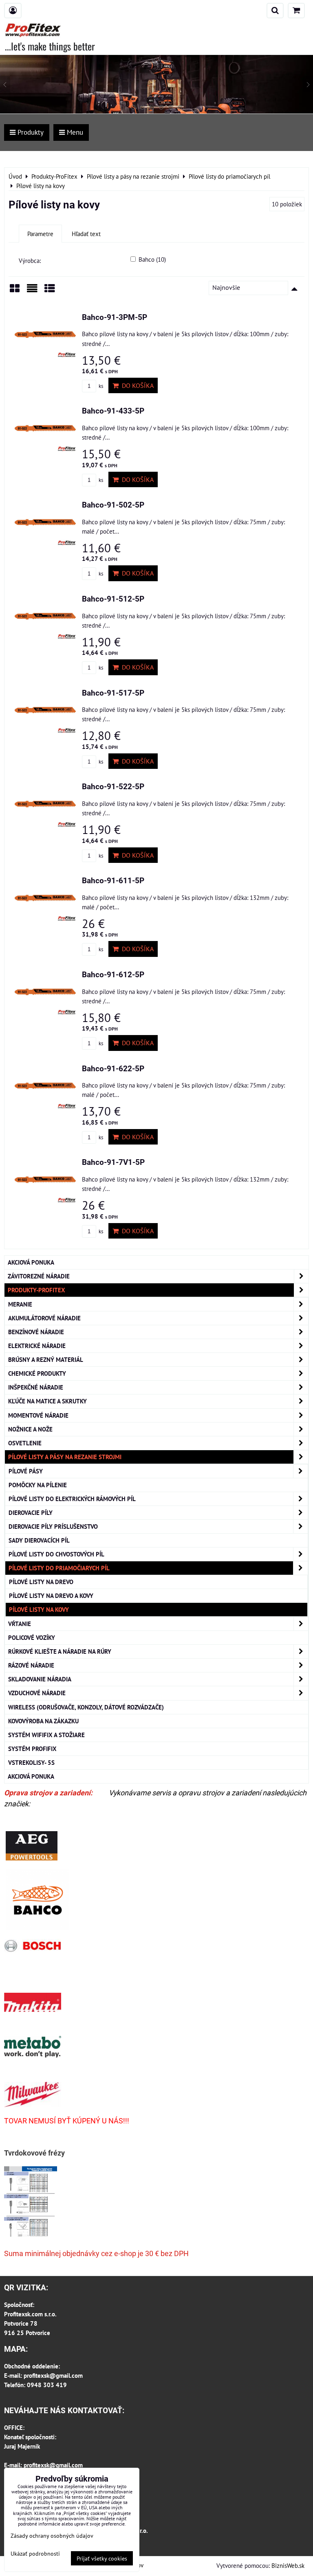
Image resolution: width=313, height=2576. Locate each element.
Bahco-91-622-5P (113, 1069)
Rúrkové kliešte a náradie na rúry (60, 1651)
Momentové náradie (38, 1415)
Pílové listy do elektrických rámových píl (72, 1499)
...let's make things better (50, 46)
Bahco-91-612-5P (113, 975)
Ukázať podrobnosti (35, 2554)
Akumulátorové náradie (44, 1318)
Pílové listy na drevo (41, 1582)
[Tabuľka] (50, 291)
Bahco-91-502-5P (113, 505)
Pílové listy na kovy (39, 1609)
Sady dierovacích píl (39, 1540)
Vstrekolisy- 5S (31, 1762)
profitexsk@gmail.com (53, 2375)
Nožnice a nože (30, 1429)
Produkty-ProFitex (36, 1290)
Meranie (20, 1304)
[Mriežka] (15, 291)
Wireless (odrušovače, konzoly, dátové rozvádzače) (86, 1707)
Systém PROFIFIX (32, 1749)
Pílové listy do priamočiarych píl (59, 1568)
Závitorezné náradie (39, 1276)
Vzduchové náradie (37, 1693)
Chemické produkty (37, 1373)
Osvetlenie (25, 1443)
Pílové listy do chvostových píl (56, 1554)
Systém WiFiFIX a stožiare (46, 1735)
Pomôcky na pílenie (38, 1485)
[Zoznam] (32, 291)
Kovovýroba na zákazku (43, 1721)
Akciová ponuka (31, 1262)
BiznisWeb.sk (288, 2565)
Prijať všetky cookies (102, 2558)
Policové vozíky (32, 1637)
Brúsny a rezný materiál (46, 1359)
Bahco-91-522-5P (113, 787)
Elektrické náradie (37, 1346)
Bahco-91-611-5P (113, 881)
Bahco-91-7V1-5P (113, 1162)
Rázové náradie (31, 1665)
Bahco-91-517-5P (113, 693)
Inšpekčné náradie (36, 1387)
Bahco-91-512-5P (113, 599)
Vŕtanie (20, 1624)
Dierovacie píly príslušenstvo (53, 1526)
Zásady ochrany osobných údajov (52, 2536)
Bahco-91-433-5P (113, 411)
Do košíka (136, 385)
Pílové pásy (26, 1471)
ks (100, 386)
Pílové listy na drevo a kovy (51, 1596)
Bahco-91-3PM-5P (115, 317)
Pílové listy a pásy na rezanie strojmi (65, 1457)
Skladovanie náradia (40, 1679)
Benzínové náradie (36, 1332)
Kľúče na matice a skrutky (47, 1401)
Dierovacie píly (31, 1512)
